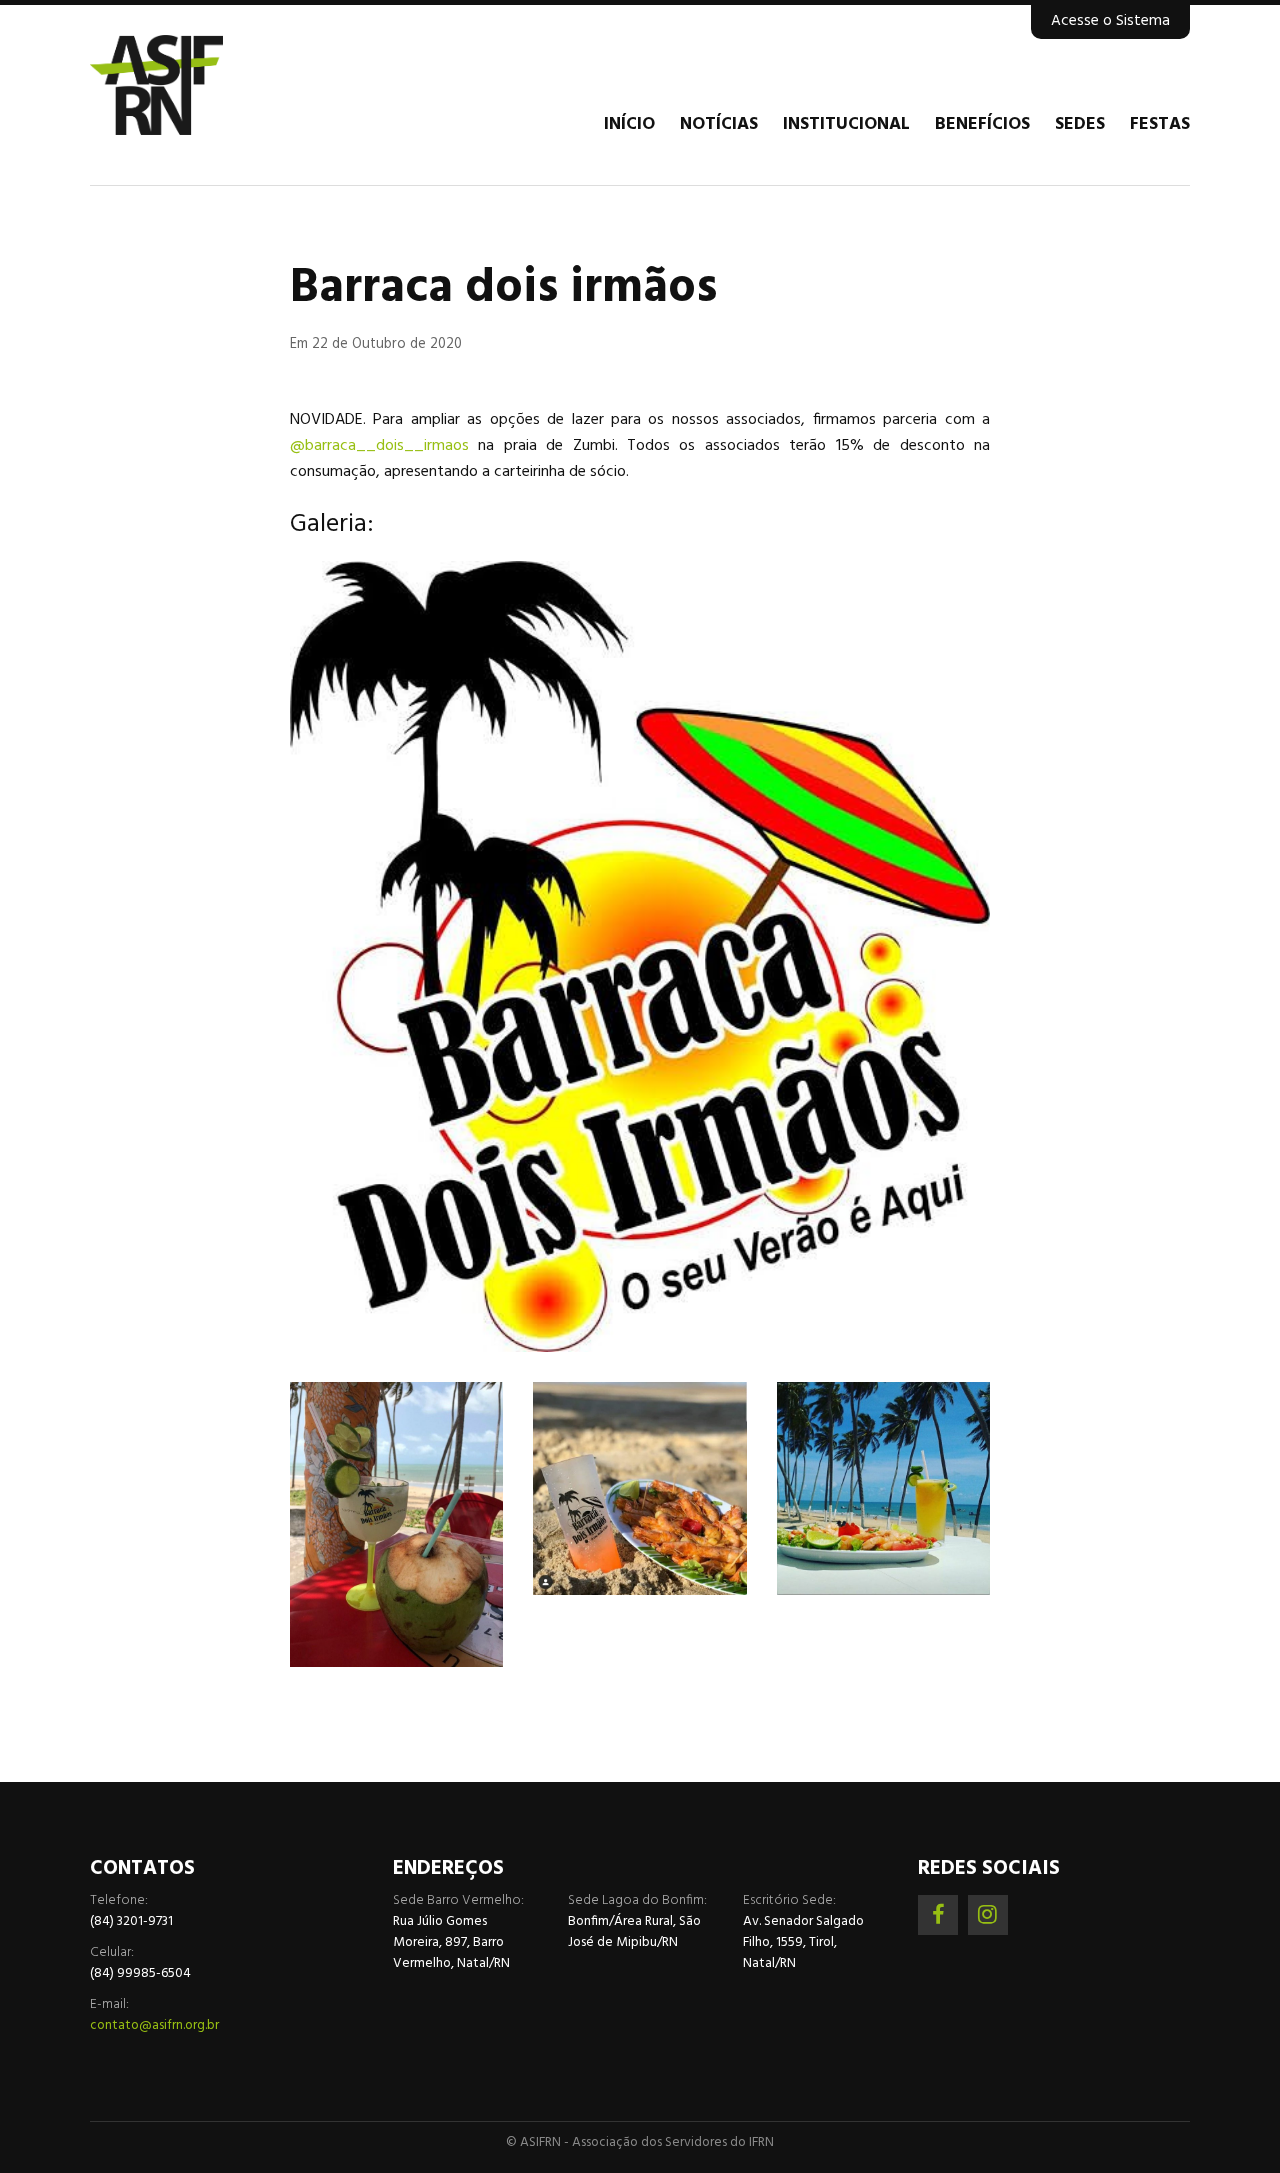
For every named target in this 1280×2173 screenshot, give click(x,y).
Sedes (1080, 125)
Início (629, 125)
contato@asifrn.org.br (154, 2025)
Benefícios (982, 125)
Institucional (846, 125)
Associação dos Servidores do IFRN (210, 85)
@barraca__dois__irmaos (379, 446)
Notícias (719, 125)
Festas (1160, 125)
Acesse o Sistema (1110, 21)
